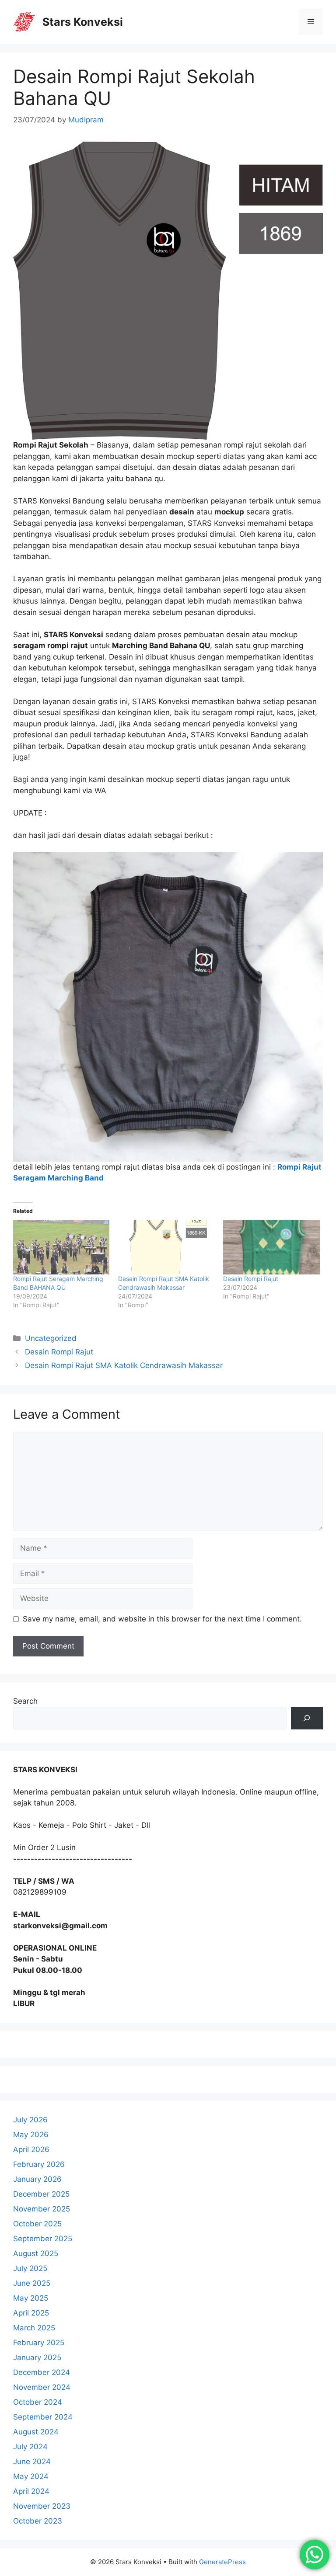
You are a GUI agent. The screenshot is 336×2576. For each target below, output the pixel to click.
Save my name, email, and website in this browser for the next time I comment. (162, 1619)
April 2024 (31, 2491)
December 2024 (42, 2372)
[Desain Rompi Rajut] (271, 1247)
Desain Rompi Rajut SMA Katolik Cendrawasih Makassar (124, 1365)
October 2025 (37, 2224)
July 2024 (30, 2447)
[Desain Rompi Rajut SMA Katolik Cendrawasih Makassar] (166, 1247)
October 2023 (38, 2521)
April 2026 (31, 2149)
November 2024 (42, 2387)
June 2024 (32, 2461)
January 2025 (37, 2357)
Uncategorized (51, 1338)
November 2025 (42, 2209)
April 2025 (31, 2313)
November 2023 (42, 2506)
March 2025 (34, 2328)
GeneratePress (222, 2562)
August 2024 (36, 2432)
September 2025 (43, 2239)
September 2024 (43, 2417)
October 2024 (38, 2402)
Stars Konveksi (83, 22)
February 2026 (39, 2164)
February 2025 (39, 2343)
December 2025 (41, 2194)
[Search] (307, 1718)
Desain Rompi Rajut (251, 1279)
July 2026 (30, 2120)
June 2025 (32, 2283)
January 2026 (37, 2179)
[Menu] (311, 22)
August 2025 (36, 2253)
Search (25, 1701)
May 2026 (31, 2135)
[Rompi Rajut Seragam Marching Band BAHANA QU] (61, 1247)
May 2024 (31, 2476)
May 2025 (31, 2298)
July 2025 (30, 2268)
